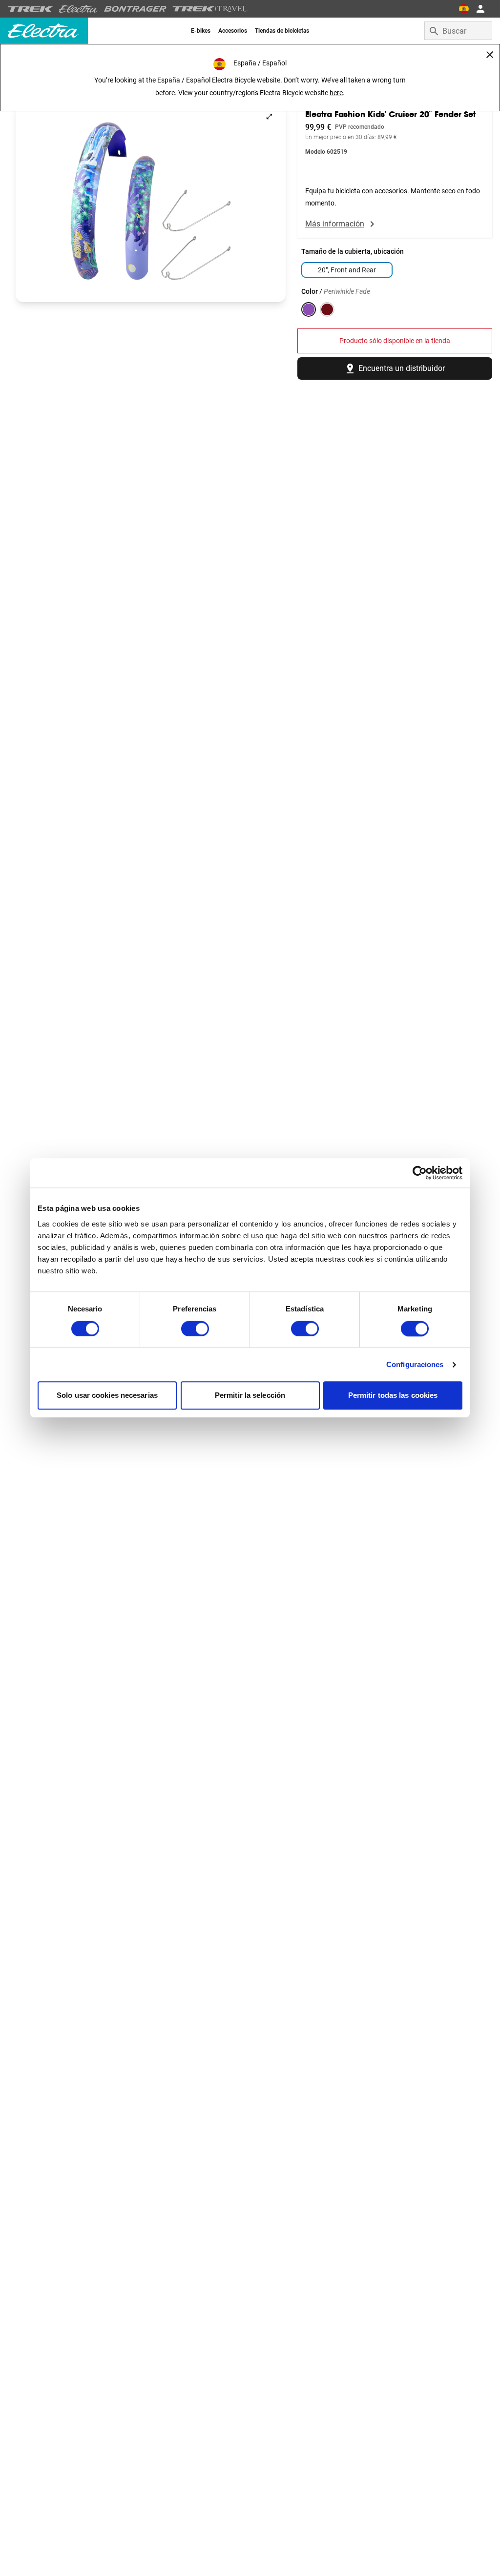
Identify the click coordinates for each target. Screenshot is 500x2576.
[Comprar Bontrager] (135, 9)
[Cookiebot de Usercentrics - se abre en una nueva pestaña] (420, 1173)
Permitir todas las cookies (393, 1396)
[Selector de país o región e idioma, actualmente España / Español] (464, 9)
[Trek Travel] (210, 9)
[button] (151, 201)
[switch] (195, 1329)
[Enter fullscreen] (269, 116)
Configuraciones (415, 1364)
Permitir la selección (250, 1396)
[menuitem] (201, 31)
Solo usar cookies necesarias (107, 1396)
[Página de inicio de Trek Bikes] (31, 9)
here (336, 93)
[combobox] (458, 31)
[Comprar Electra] (79, 9)
